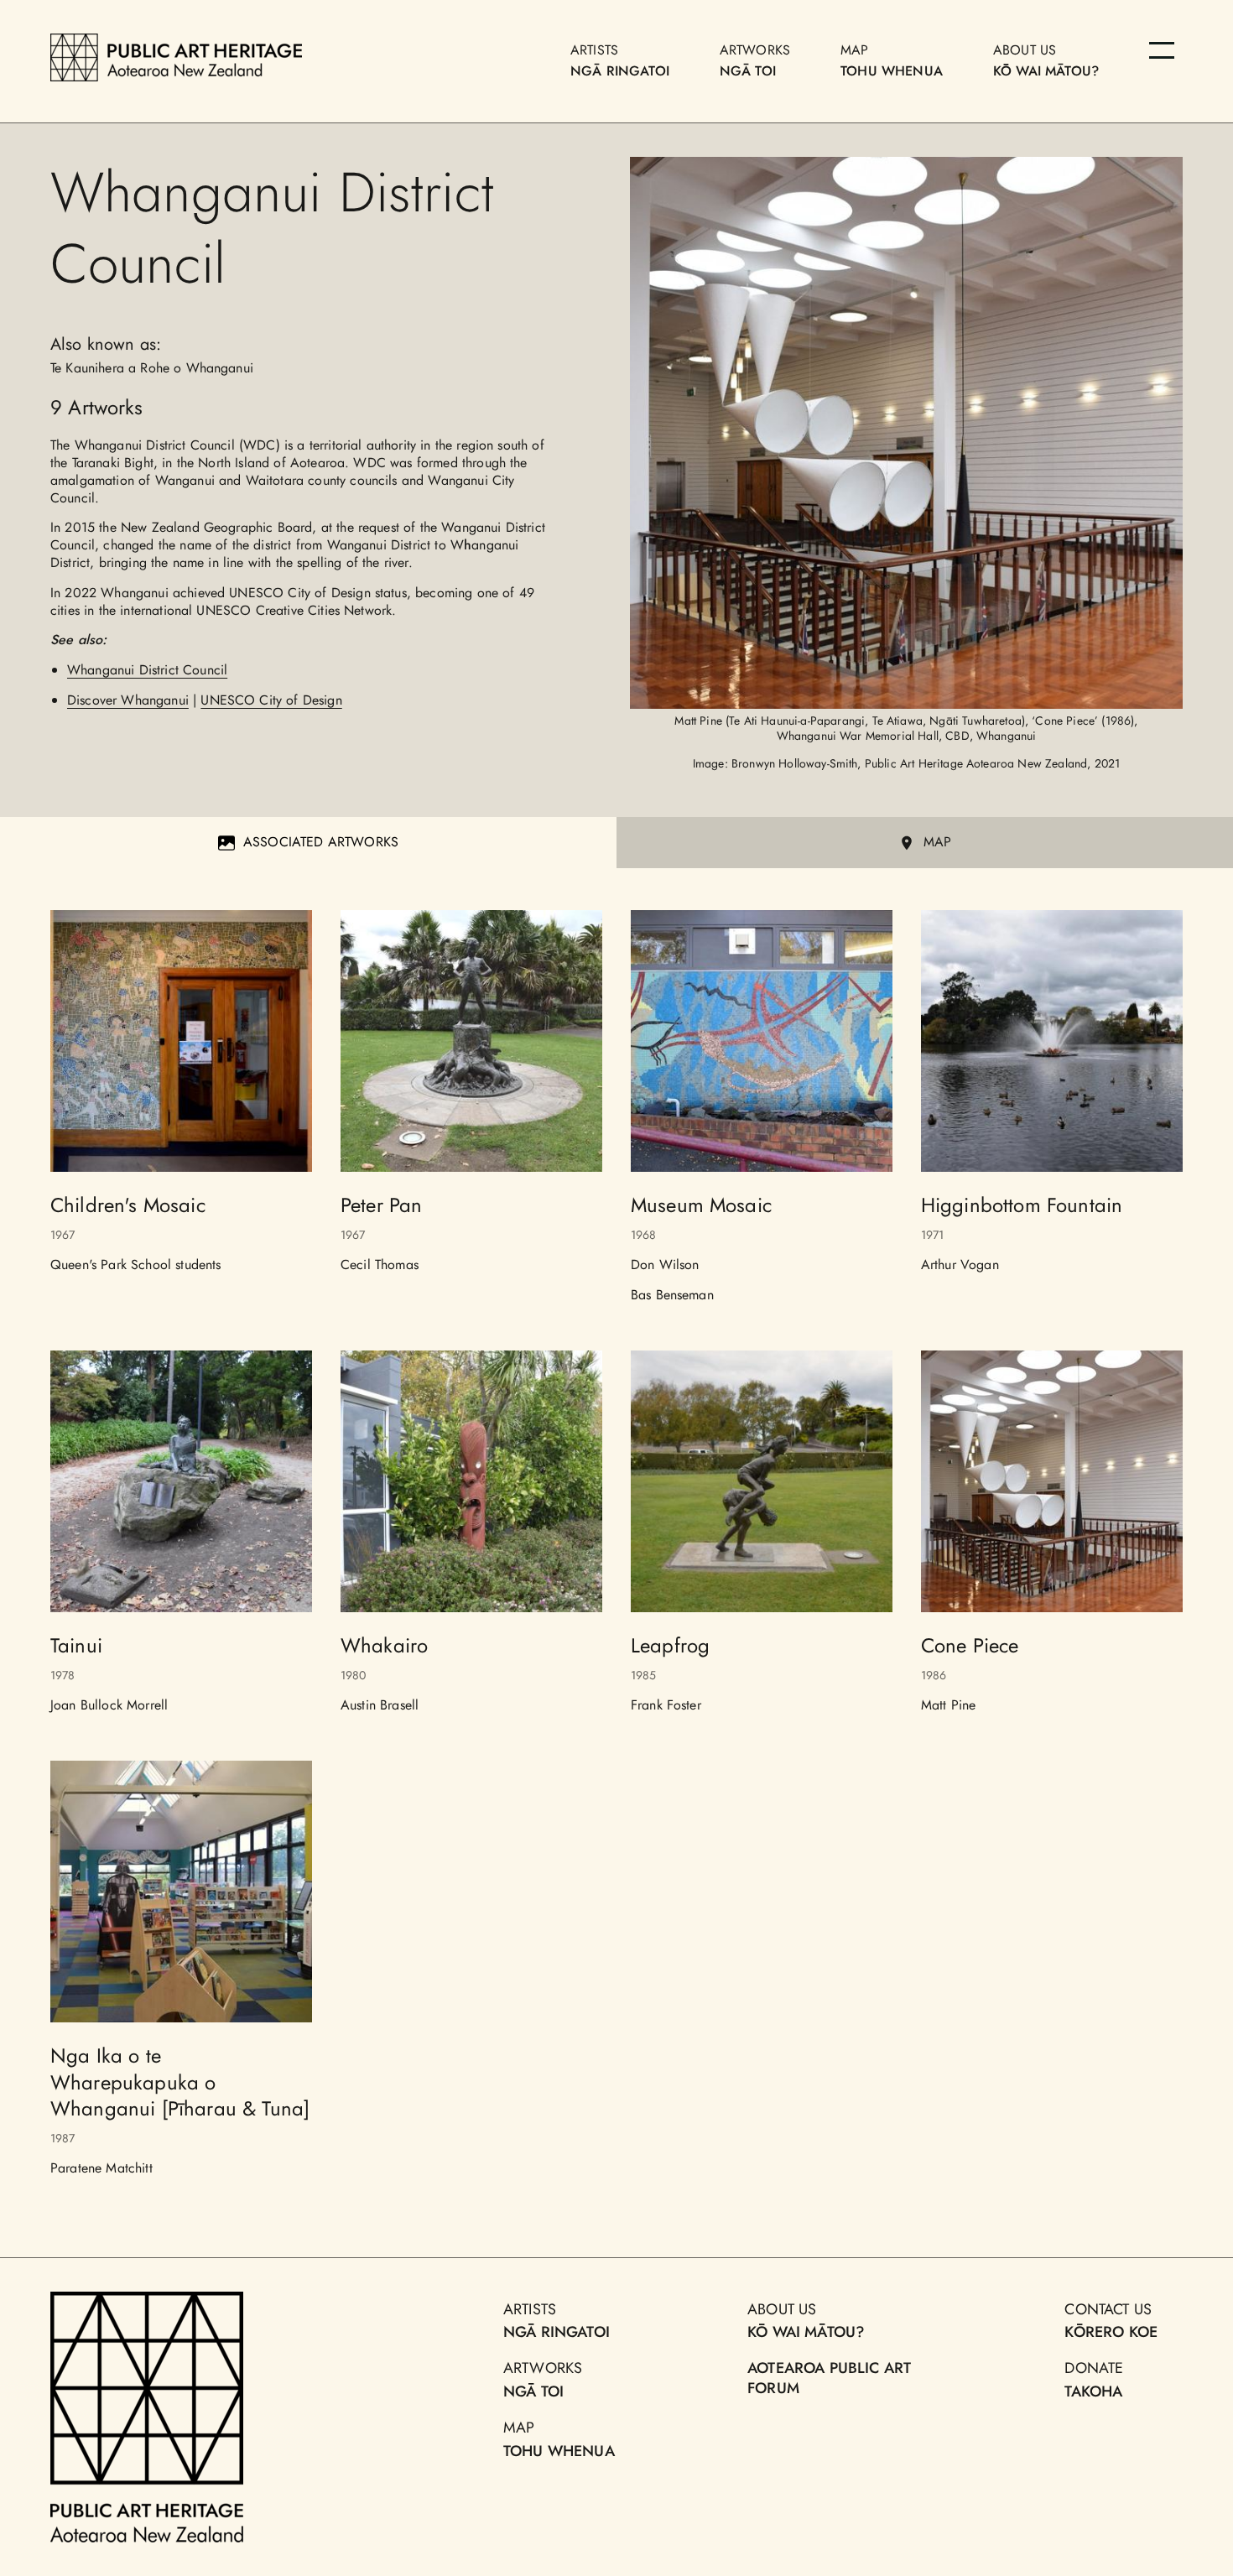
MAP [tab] (937, 842)
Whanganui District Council (147, 670)
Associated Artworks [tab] (321, 842)
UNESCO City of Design (271, 700)
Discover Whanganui (128, 700)
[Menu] (1162, 50)
